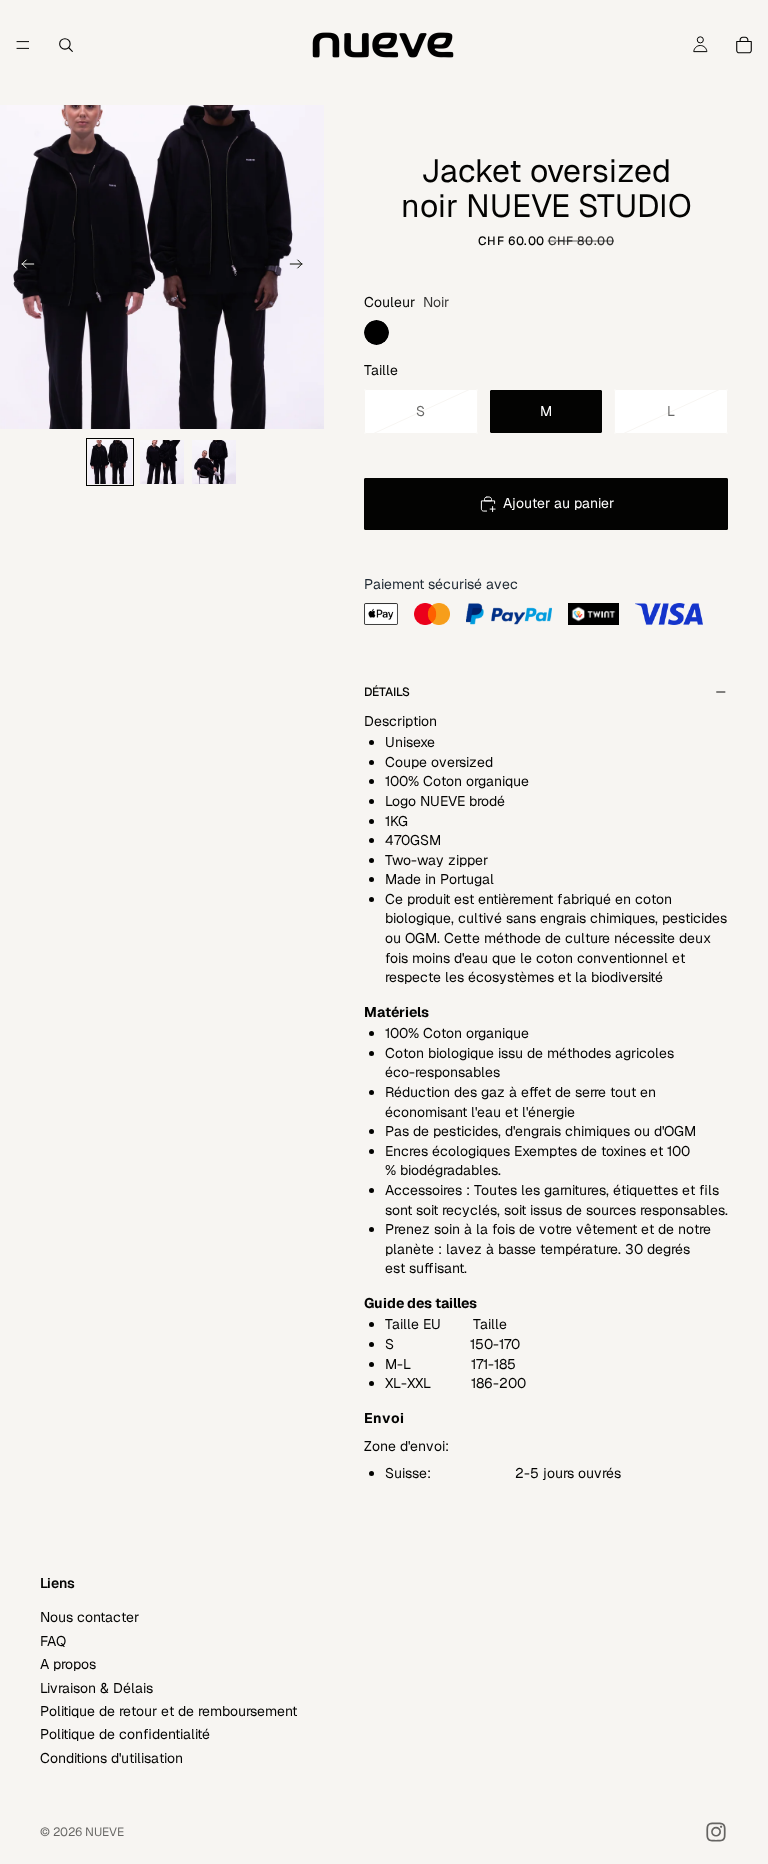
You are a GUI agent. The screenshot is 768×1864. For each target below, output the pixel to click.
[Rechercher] (66, 45)
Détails (387, 692)
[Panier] (744, 45)
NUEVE (104, 1832)
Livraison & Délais (96, 1687)
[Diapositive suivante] (302, 267)
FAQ (53, 1640)
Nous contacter (89, 1617)
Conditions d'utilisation (111, 1757)
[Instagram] (716, 1832)
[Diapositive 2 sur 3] (162, 462)
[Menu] (23, 45)
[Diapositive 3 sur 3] (214, 462)
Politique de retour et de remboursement (168, 1710)
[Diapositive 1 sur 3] (110, 462)
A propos (68, 1664)
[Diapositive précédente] (22, 267)
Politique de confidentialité (125, 1734)
